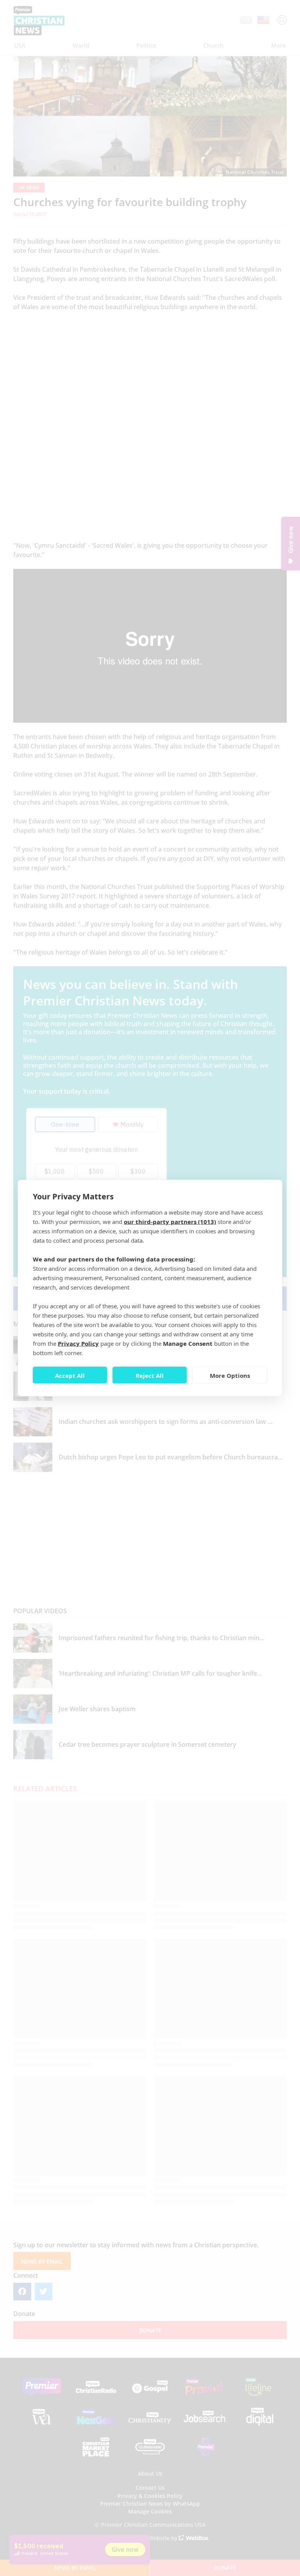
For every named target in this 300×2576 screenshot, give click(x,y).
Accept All (70, 1375)
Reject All (150, 1375)
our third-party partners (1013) (170, 1222)
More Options (230, 1375)
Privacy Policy (78, 1343)
